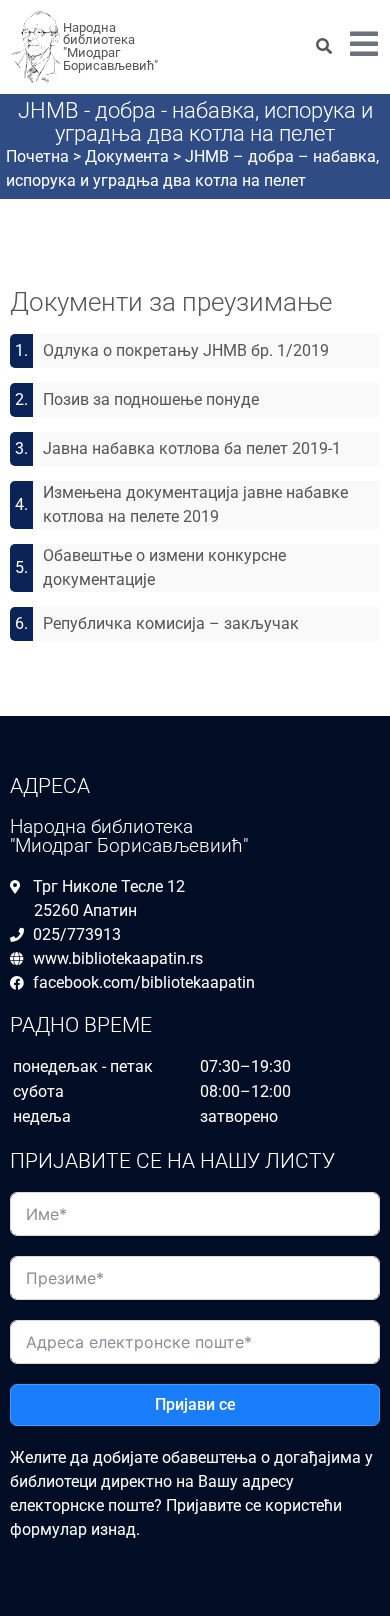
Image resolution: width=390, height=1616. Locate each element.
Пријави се (195, 1404)
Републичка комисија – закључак (171, 623)
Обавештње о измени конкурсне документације (164, 567)
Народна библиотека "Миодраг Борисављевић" (110, 46)
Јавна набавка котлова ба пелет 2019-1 (192, 448)
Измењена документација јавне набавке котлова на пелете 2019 (195, 504)
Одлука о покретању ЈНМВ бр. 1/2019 (186, 350)
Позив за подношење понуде (151, 399)
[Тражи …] (324, 47)
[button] (364, 47)
